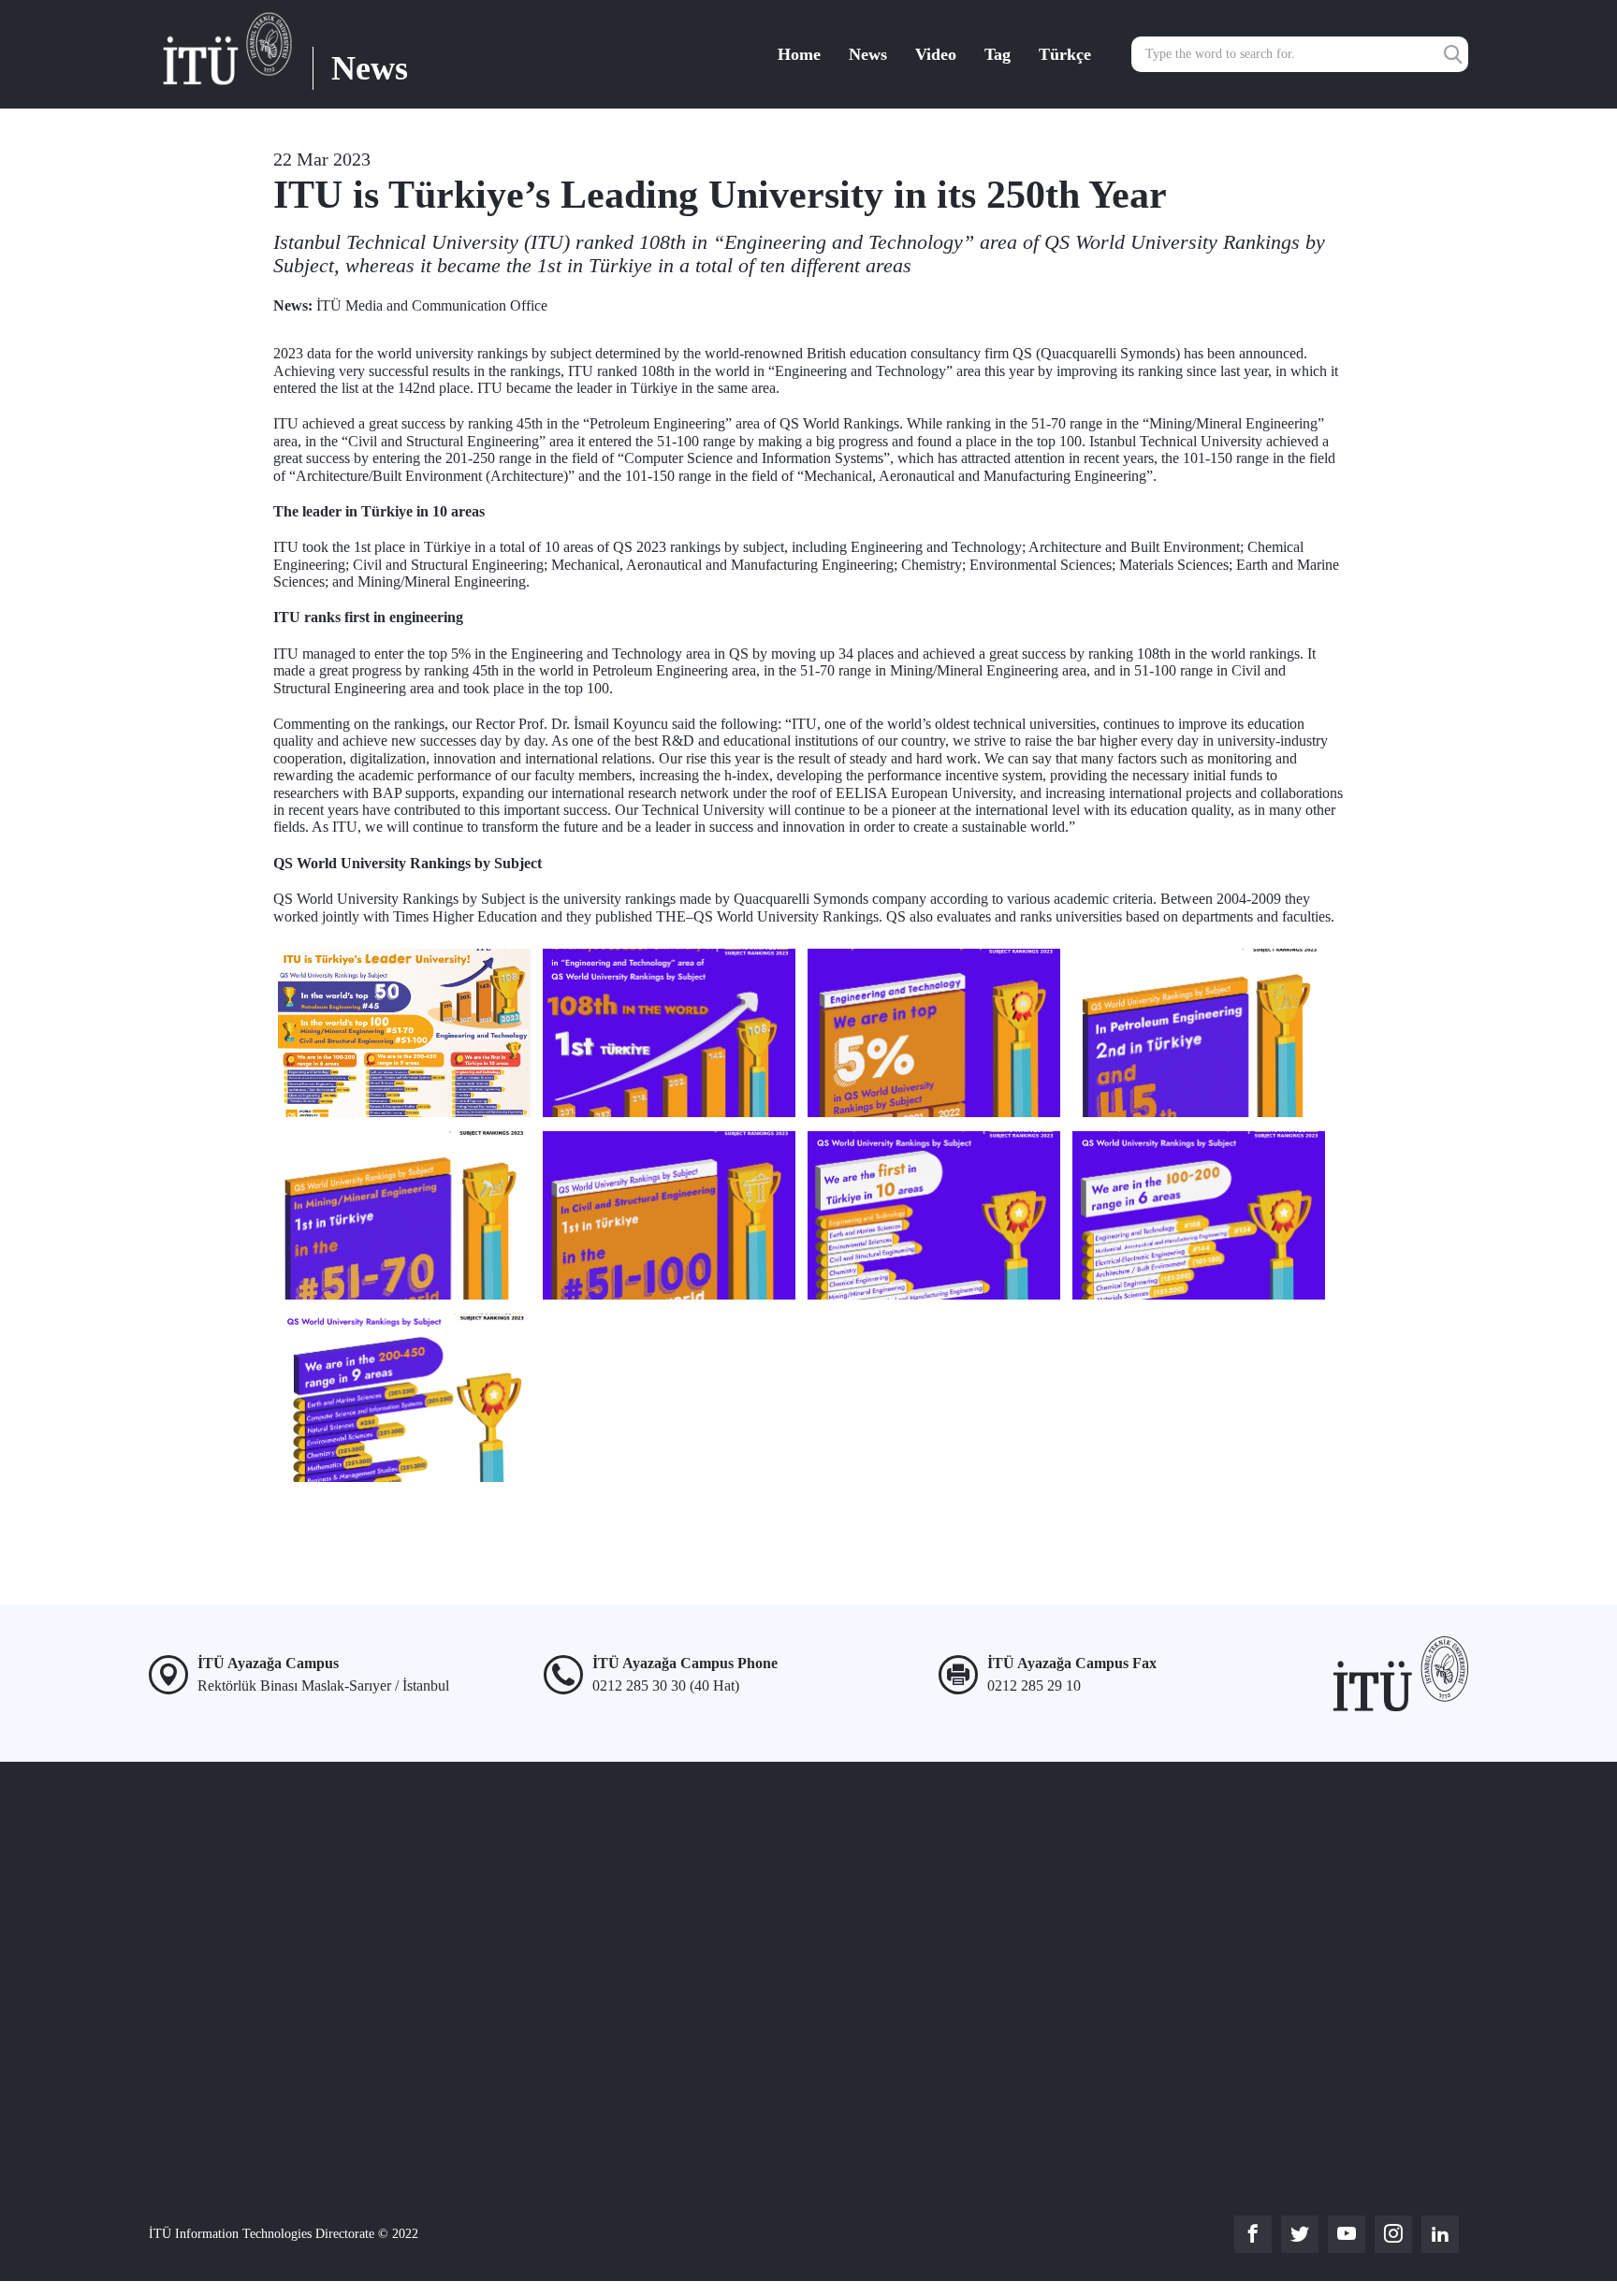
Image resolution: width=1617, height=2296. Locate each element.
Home (799, 54)
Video (936, 54)
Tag (998, 54)
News (868, 54)
